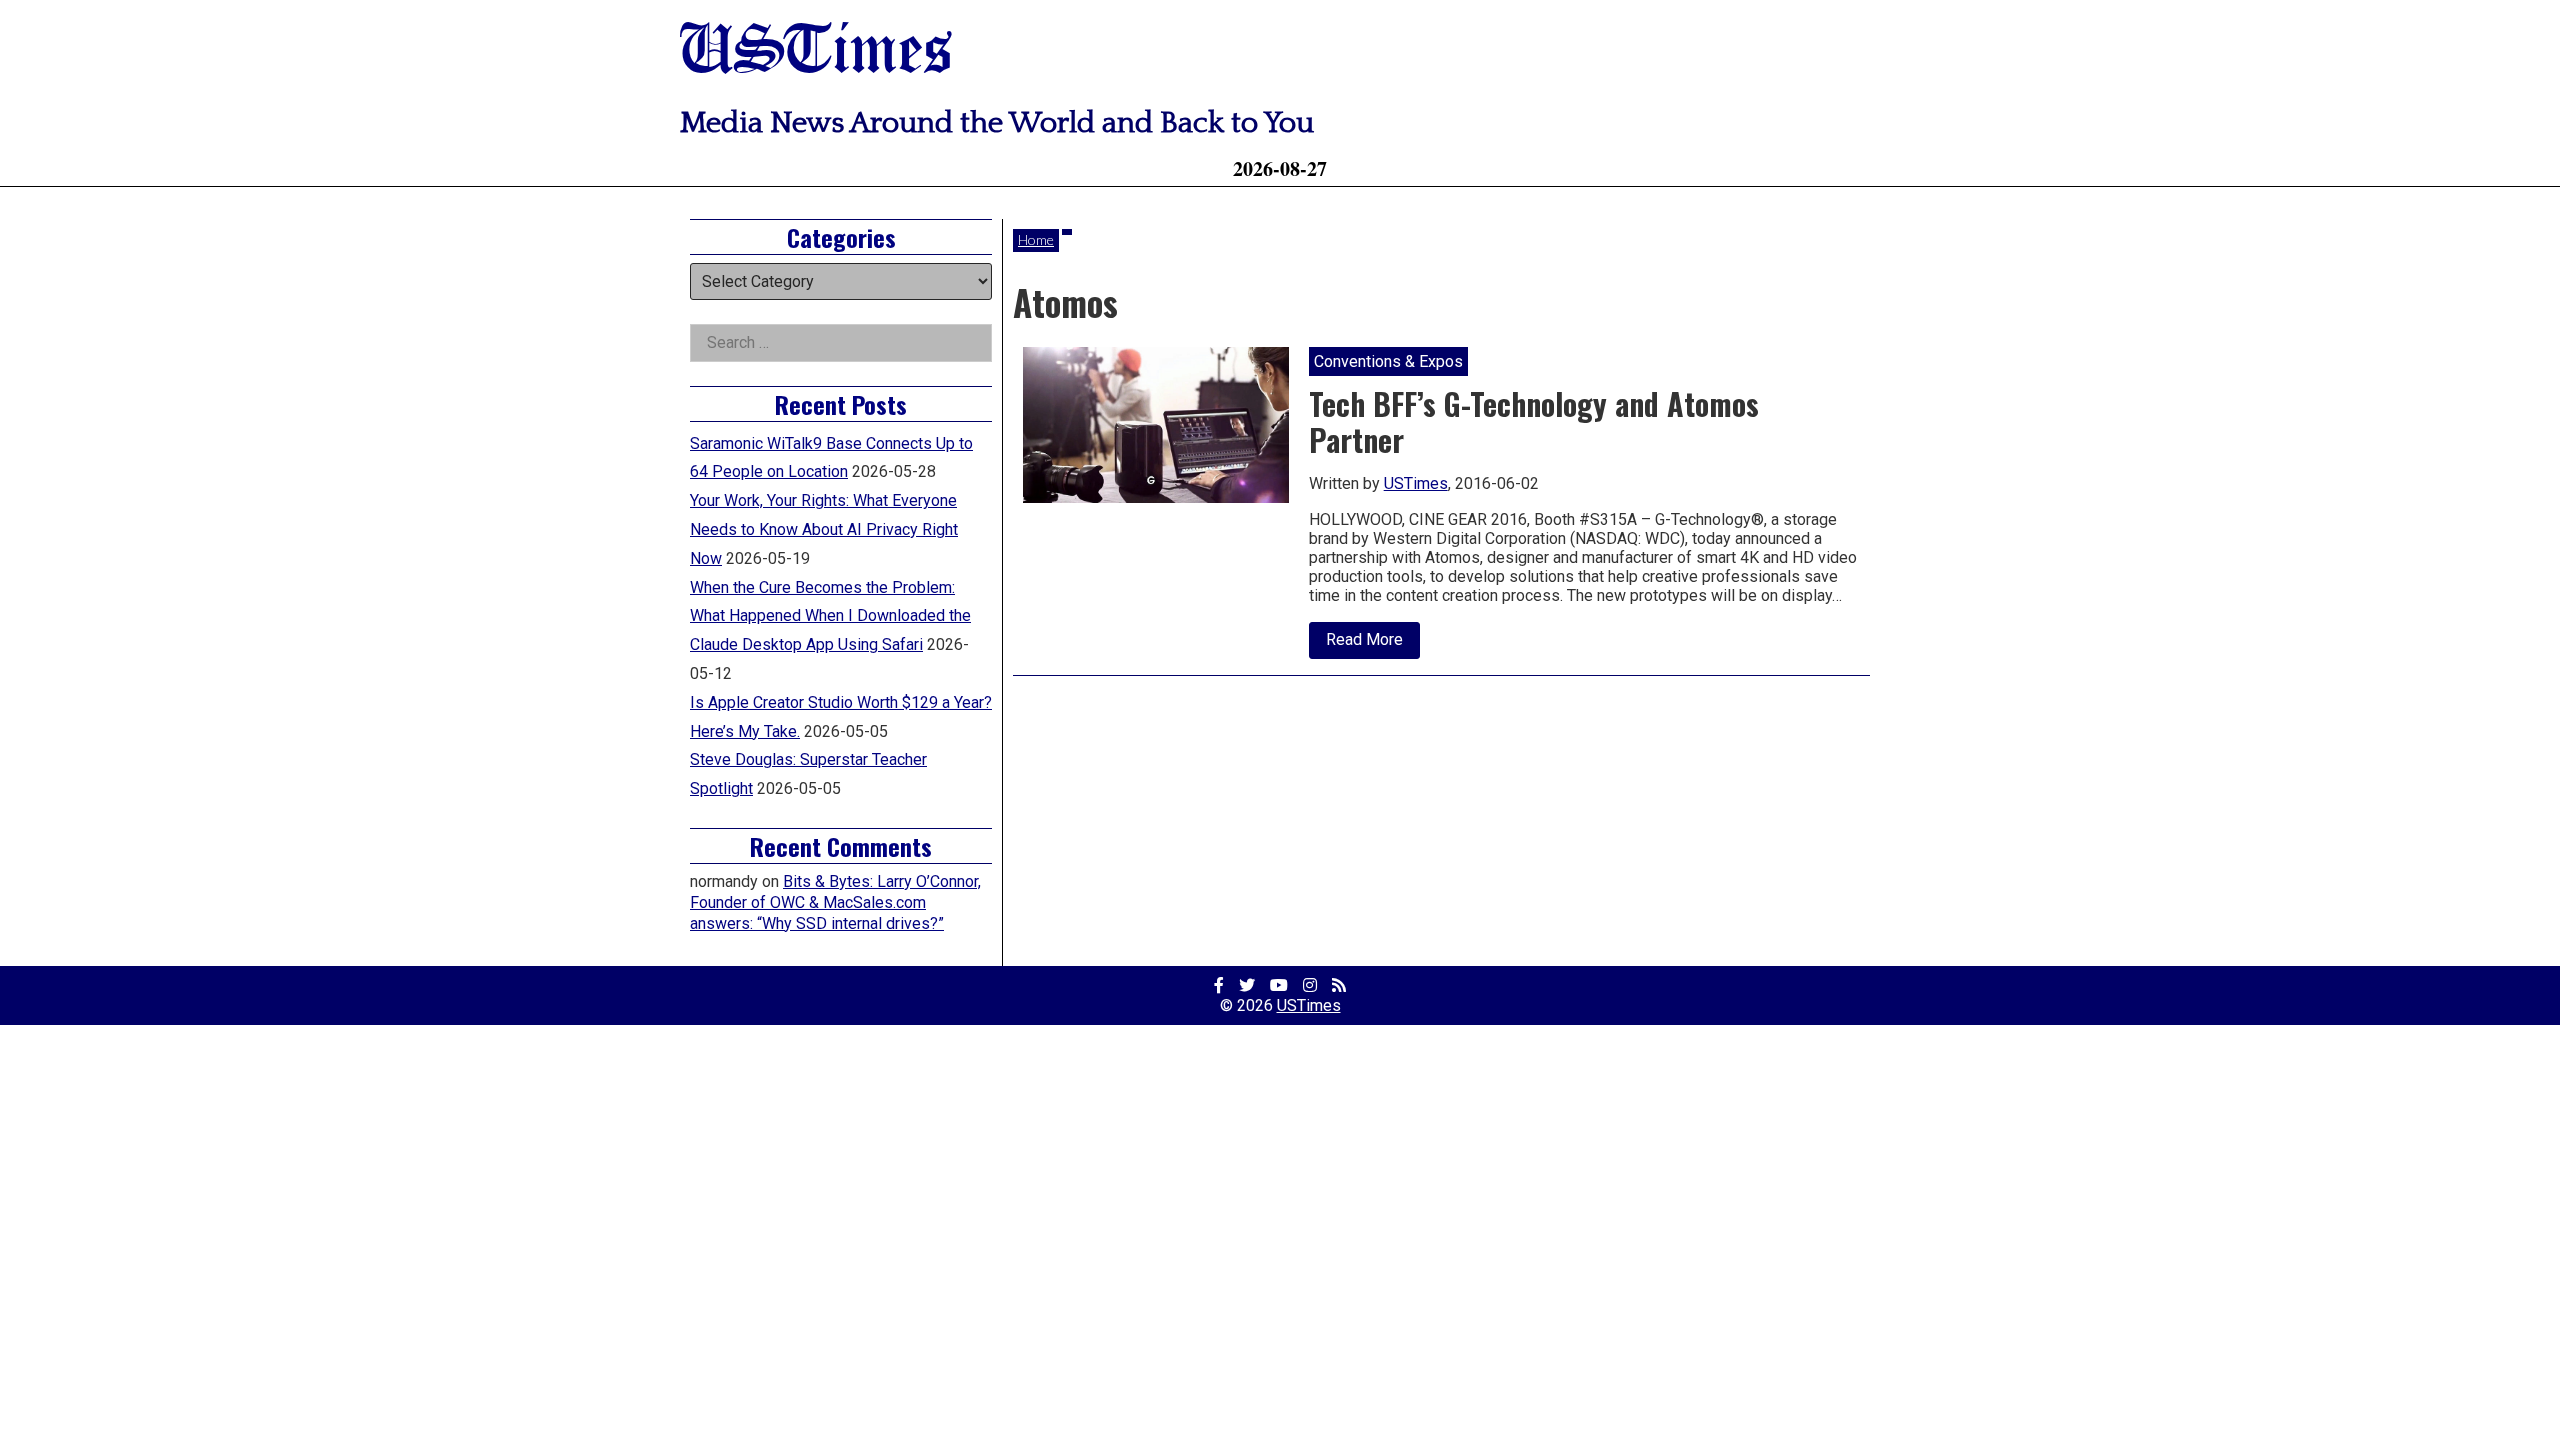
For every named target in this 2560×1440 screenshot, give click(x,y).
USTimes (816, 52)
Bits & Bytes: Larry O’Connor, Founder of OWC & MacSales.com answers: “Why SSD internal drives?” (835, 902)
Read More (1373, 644)
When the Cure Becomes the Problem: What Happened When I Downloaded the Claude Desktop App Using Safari (830, 616)
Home (1036, 239)
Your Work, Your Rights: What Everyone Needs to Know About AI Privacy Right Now (824, 529)
